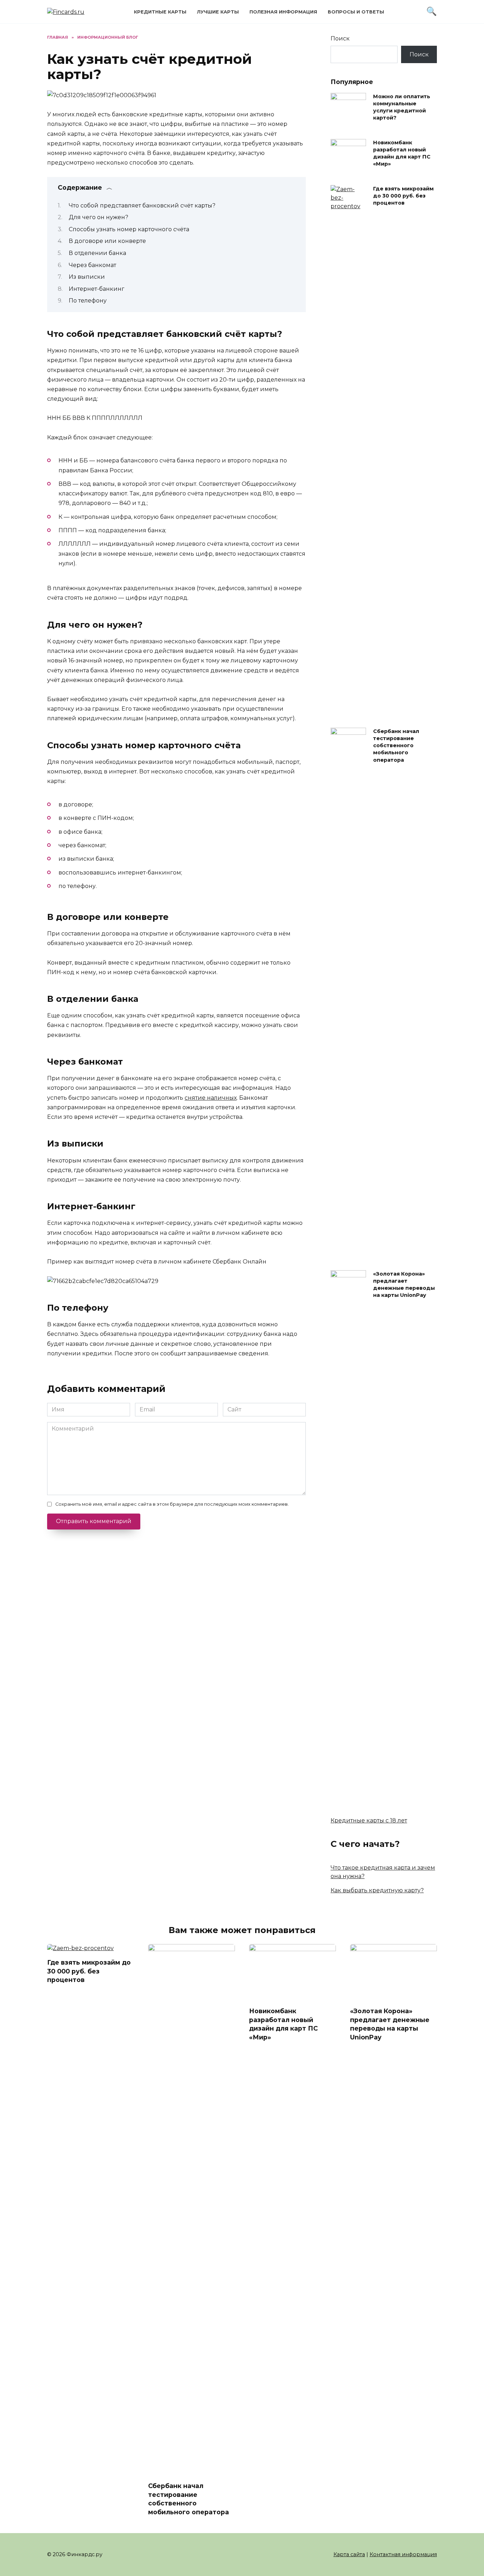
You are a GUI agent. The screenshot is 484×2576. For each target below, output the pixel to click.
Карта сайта (349, 2554)
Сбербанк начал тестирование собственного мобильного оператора (396, 746)
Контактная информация (403, 2554)
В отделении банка (97, 253)
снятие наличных (211, 1098)
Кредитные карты (160, 12)
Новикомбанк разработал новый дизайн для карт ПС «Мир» (402, 153)
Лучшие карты (218, 12)
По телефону (88, 301)
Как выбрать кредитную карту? (377, 1890)
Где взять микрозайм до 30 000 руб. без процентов (403, 196)
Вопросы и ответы (356, 12)
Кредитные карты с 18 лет (369, 1820)
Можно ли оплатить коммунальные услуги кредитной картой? (402, 107)
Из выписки (87, 277)
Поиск (340, 38)
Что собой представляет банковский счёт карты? (142, 206)
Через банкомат (92, 265)
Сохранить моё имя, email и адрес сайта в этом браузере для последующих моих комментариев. (172, 1504)
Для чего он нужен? (99, 217)
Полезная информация (283, 12)
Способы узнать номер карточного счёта (129, 229)
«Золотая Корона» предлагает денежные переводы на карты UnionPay (404, 1284)
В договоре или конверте (107, 241)
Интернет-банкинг (97, 289)
